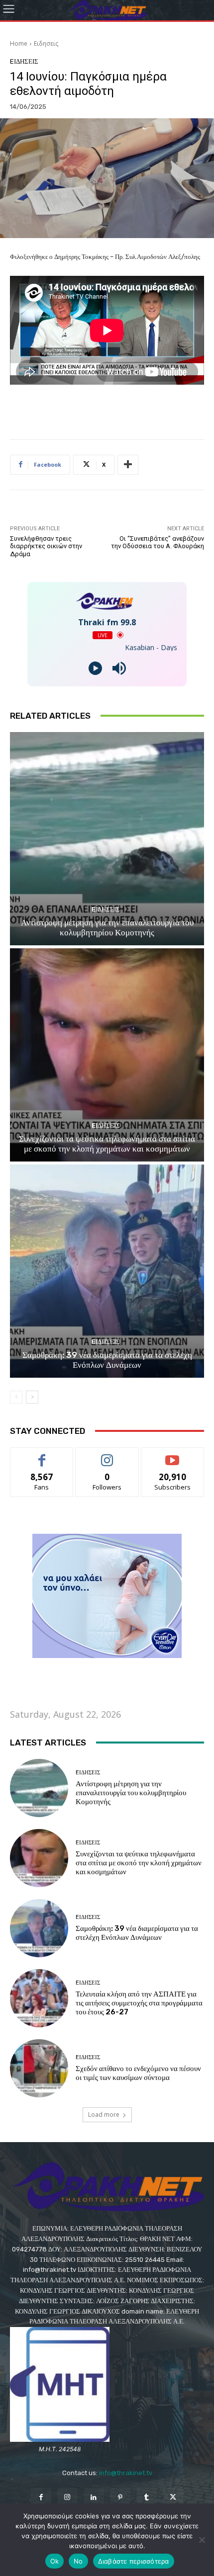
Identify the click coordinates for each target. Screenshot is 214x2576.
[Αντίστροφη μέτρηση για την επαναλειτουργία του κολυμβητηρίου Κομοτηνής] (107, 839)
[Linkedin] (94, 2498)
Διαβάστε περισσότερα (134, 2561)
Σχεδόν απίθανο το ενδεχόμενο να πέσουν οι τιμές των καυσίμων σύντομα (138, 2073)
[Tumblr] (147, 2498)
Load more (104, 2115)
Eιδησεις (46, 43)
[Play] (95, 668)
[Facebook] (41, 2498)
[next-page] (32, 1397)
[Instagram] (67, 2498)
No (78, 2561)
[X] (173, 2498)
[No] (202, 2540)
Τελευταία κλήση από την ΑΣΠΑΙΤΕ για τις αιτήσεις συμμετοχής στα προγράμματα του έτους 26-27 (139, 2003)
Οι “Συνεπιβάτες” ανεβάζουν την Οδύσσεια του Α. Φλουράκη (158, 542)
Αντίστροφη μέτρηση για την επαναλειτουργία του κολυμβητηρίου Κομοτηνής (107, 927)
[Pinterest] (120, 2498)
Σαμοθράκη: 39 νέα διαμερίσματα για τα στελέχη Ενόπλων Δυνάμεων (107, 1360)
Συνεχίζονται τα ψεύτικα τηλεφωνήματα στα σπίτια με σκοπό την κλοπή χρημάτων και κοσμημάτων (107, 1144)
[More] (128, 465)
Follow (107, 1455)
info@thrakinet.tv (126, 2473)
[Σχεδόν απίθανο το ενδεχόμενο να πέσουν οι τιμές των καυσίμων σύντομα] (39, 2068)
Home (19, 43)
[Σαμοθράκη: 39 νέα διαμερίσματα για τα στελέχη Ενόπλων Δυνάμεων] (107, 1271)
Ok (55, 2561)
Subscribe (173, 1455)
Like (42, 1455)
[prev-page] (16, 1397)
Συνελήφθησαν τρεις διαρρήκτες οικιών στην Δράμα (46, 546)
